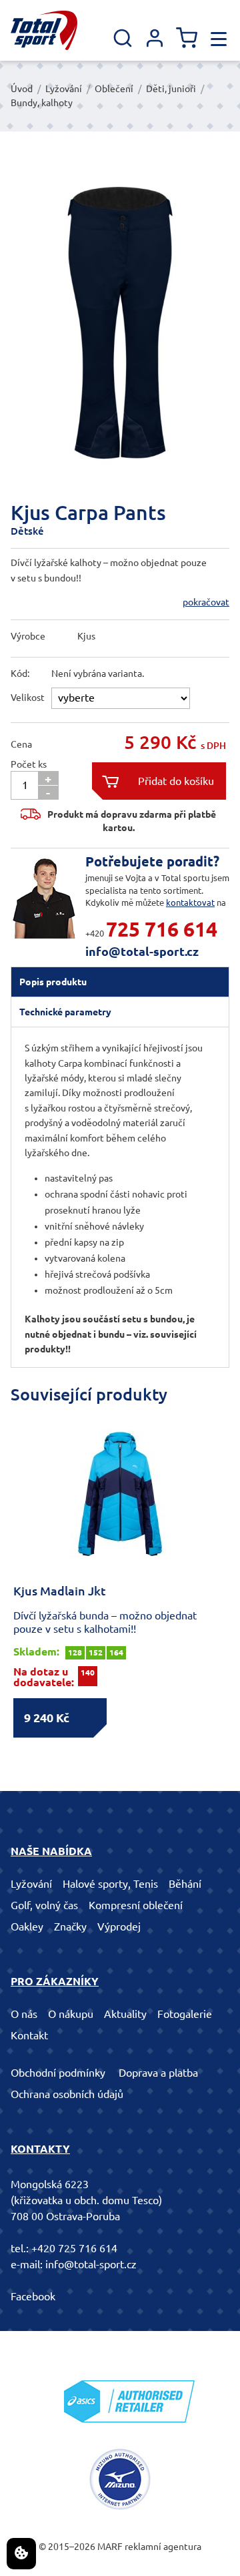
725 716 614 (162, 929)
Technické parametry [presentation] (65, 1012)
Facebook (33, 2296)
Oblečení (114, 89)
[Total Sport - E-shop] (44, 30)
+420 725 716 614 (74, 2248)
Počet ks (29, 764)
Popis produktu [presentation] (53, 982)
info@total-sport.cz (142, 951)
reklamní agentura (163, 2547)
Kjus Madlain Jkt (60, 1591)
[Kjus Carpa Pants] (120, 323)
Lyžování (64, 89)
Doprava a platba (158, 2073)
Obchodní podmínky (58, 2073)
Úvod (22, 89)
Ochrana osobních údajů (67, 2094)
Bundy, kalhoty (42, 103)
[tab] (120, 982)
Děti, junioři (171, 89)
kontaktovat (190, 903)
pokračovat (206, 602)
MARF (110, 2547)
